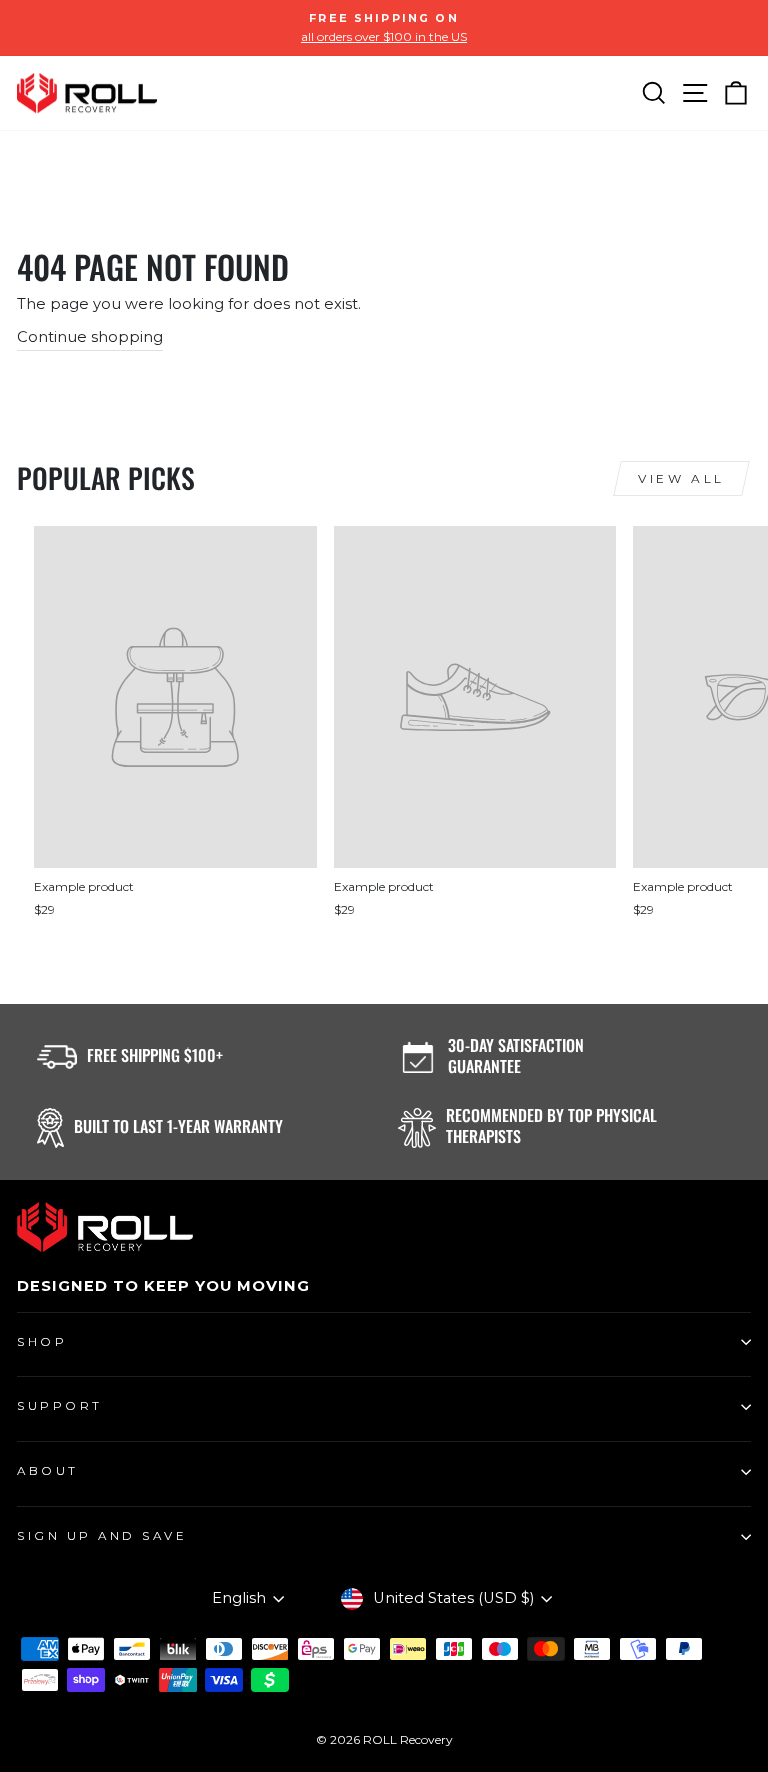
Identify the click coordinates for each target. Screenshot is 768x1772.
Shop (42, 1342)
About (48, 1471)
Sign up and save (102, 1536)
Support (60, 1406)
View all (681, 478)
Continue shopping (90, 337)
